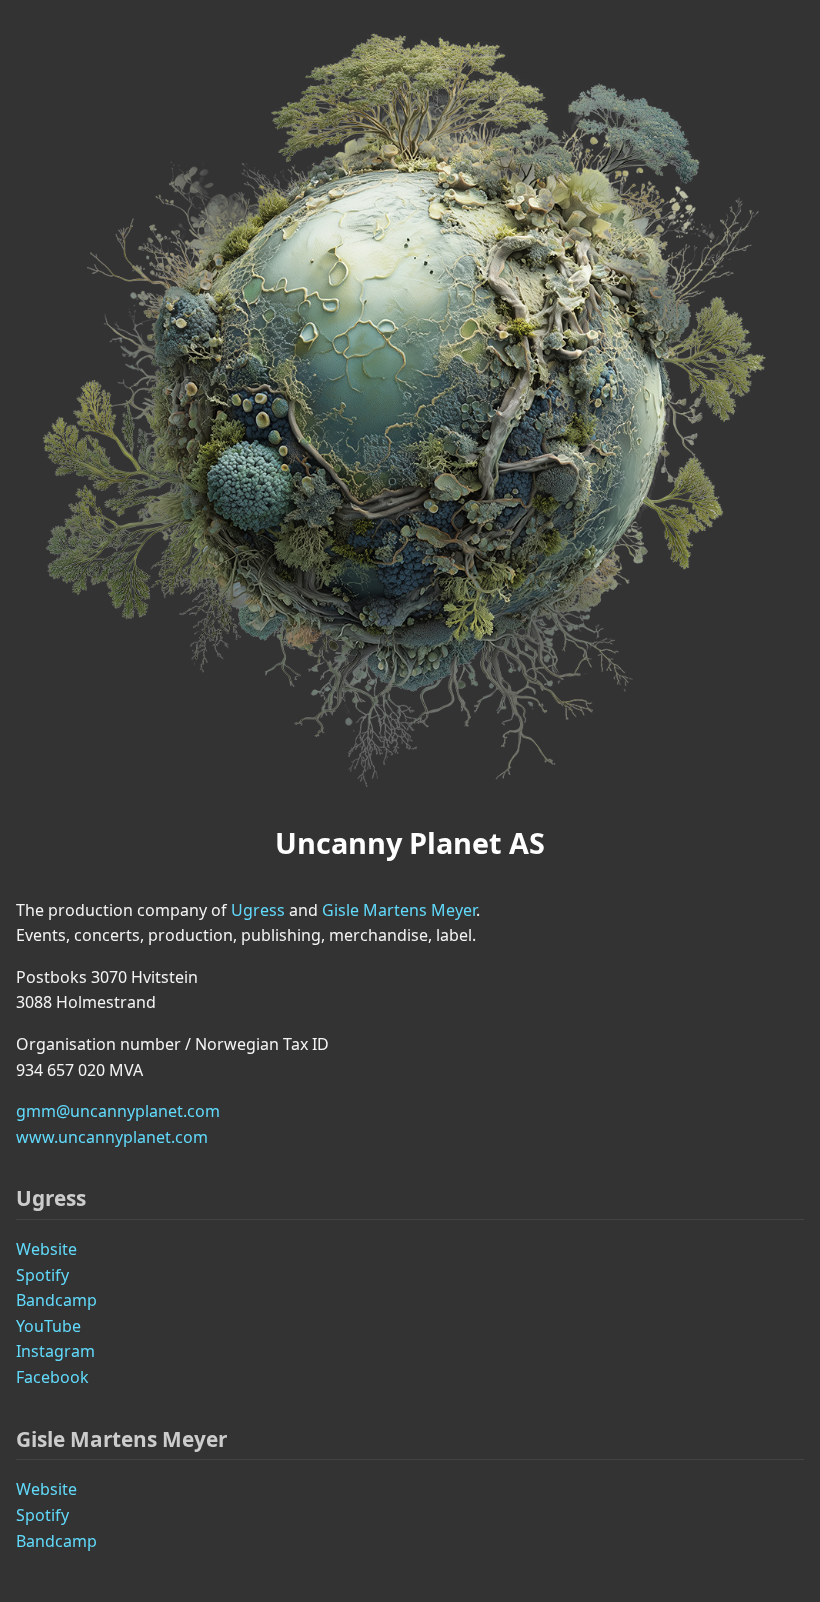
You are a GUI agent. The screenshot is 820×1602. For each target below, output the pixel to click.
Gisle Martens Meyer (399, 910)
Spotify (42, 1275)
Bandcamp (56, 1300)
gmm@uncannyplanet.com (118, 1111)
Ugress (258, 910)
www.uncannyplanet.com (112, 1137)
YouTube (48, 1326)
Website (46, 1249)
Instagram (55, 1351)
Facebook (52, 1377)
